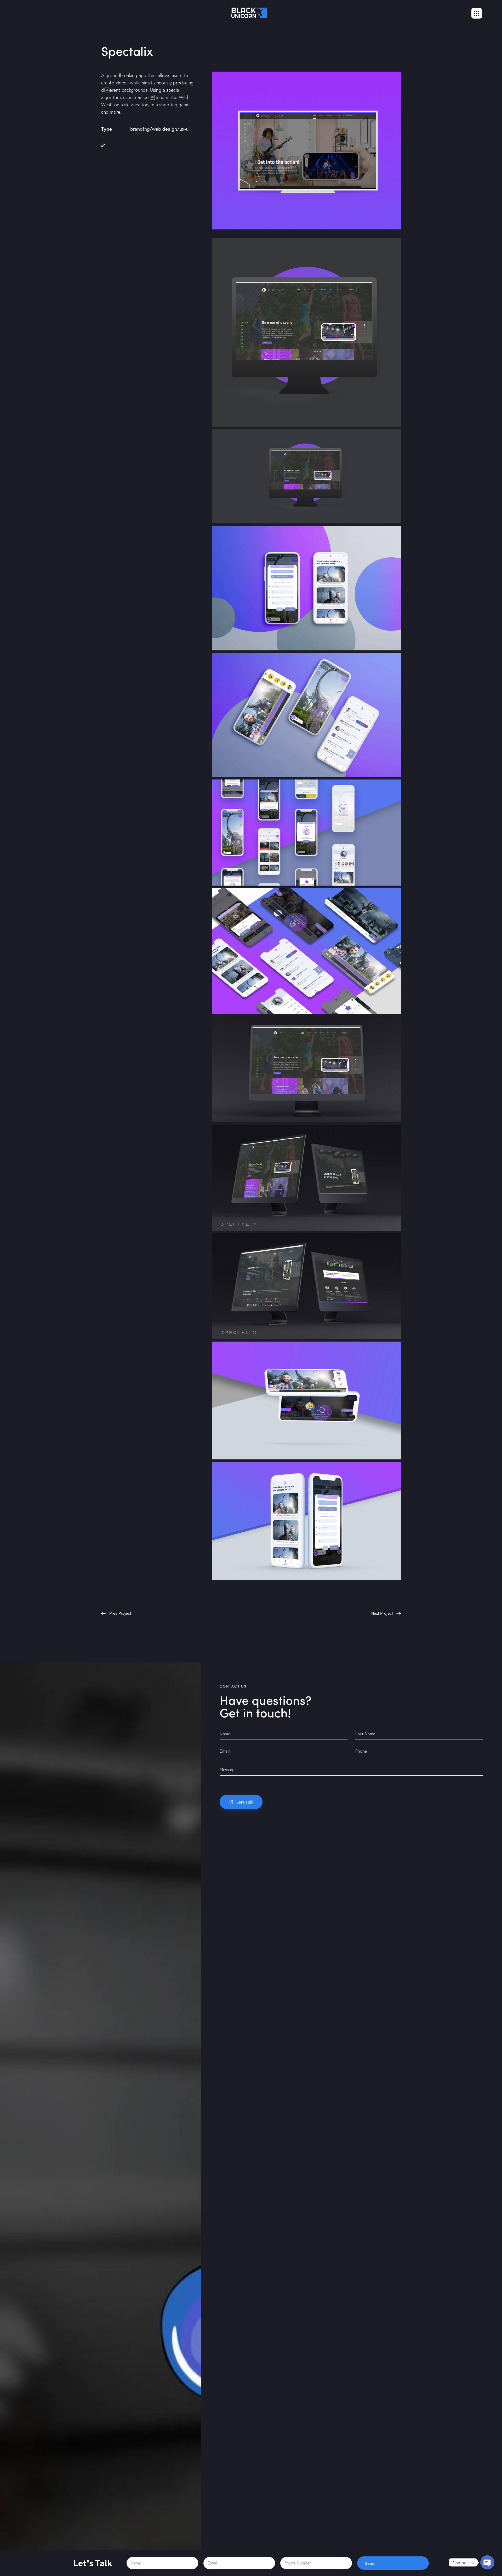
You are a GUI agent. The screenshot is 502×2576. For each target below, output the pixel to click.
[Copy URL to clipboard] (103, 145)
